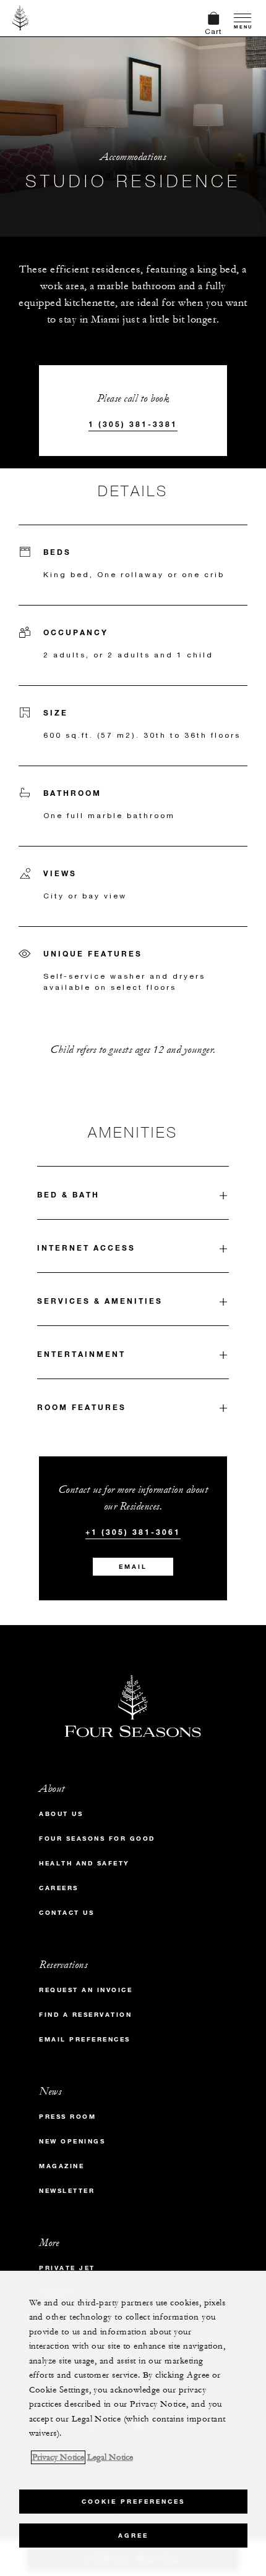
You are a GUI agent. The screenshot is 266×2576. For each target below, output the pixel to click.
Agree (133, 2536)
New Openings (72, 2141)
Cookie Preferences (133, 2502)
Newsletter (67, 2191)
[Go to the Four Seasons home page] (21, 18)
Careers (59, 1888)
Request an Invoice (86, 1990)
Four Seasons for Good (97, 1839)
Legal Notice (110, 2457)
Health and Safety (84, 1863)
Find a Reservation (85, 2015)
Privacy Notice (58, 2457)
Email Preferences (85, 2039)
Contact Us (66, 1913)
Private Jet (67, 2268)
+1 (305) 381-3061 (133, 1532)
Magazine (62, 2166)
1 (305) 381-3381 (133, 424)
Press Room (67, 2117)
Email (133, 1567)
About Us (61, 1814)
